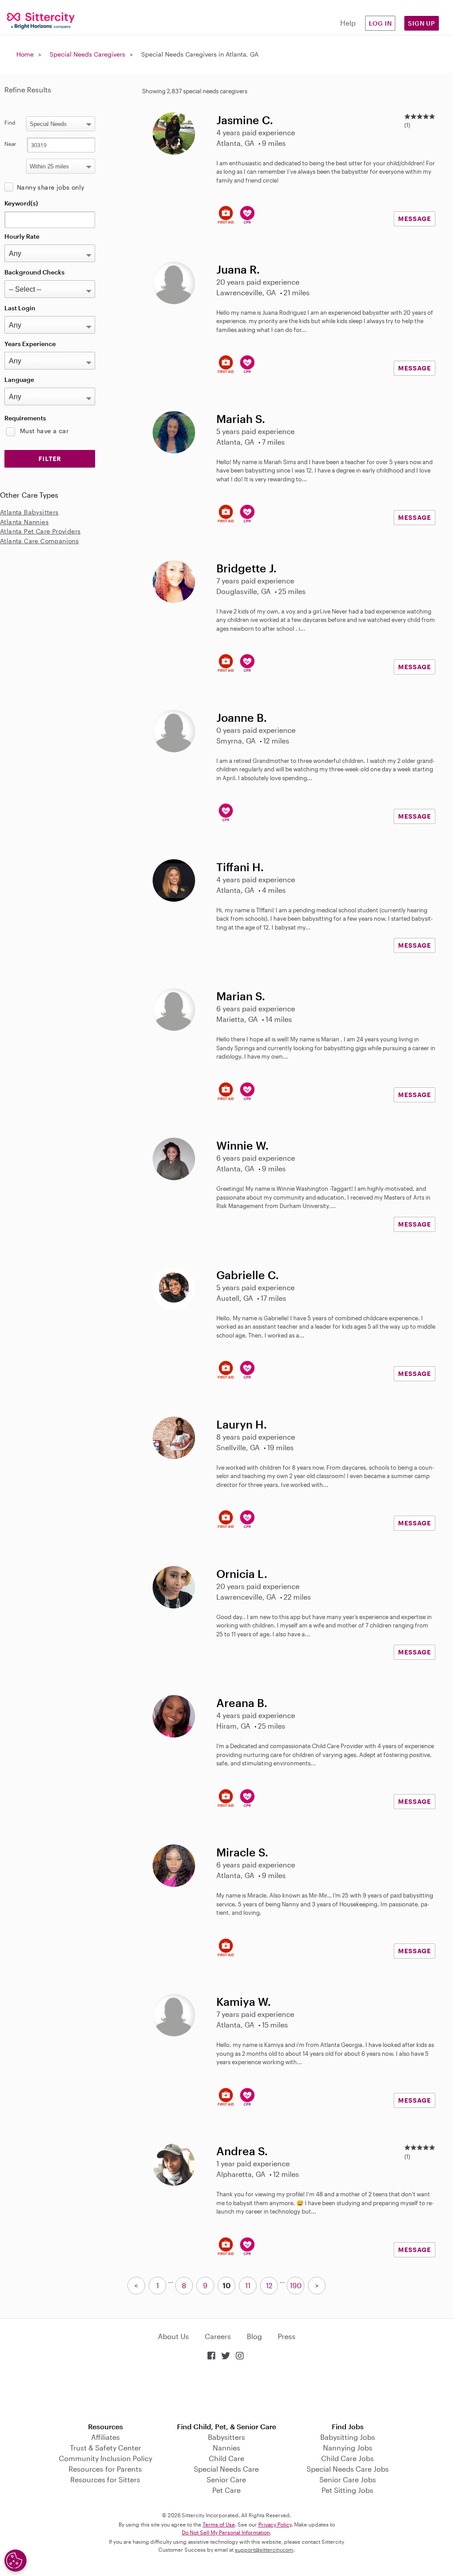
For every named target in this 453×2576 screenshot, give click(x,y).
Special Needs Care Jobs (348, 2469)
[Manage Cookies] (15, 2561)
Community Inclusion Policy (106, 2458)
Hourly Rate (22, 236)
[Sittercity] (38, 20)
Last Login (20, 308)
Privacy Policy (275, 2524)
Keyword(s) (21, 203)
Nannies (226, 2448)
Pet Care (226, 2490)
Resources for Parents (105, 2469)
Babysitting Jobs (348, 2437)
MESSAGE (415, 219)
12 (269, 2285)
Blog (254, 2336)
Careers (218, 2336)
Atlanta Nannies (24, 522)
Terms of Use (219, 2524)
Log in (380, 23)
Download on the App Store (226, 2392)
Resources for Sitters (105, 2479)
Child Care (226, 2458)
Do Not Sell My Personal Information (226, 2532)
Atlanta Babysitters (29, 512)
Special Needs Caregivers (87, 54)
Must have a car (44, 431)
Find (10, 122)
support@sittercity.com (264, 2549)
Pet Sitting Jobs (347, 2490)
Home (25, 54)
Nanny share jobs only (50, 187)
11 (248, 2285)
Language (19, 379)
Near (10, 144)
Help (348, 23)
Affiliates (106, 2437)
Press (287, 2336)
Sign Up (422, 23)
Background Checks (35, 272)
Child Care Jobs (347, 2458)
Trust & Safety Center (106, 2448)
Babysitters (226, 2437)
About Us (173, 2336)
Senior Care (226, 2479)
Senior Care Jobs (348, 2479)
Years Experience (30, 344)
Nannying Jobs (348, 2448)
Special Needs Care (226, 2469)
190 (296, 2285)
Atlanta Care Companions (39, 541)
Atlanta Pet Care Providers (40, 531)
